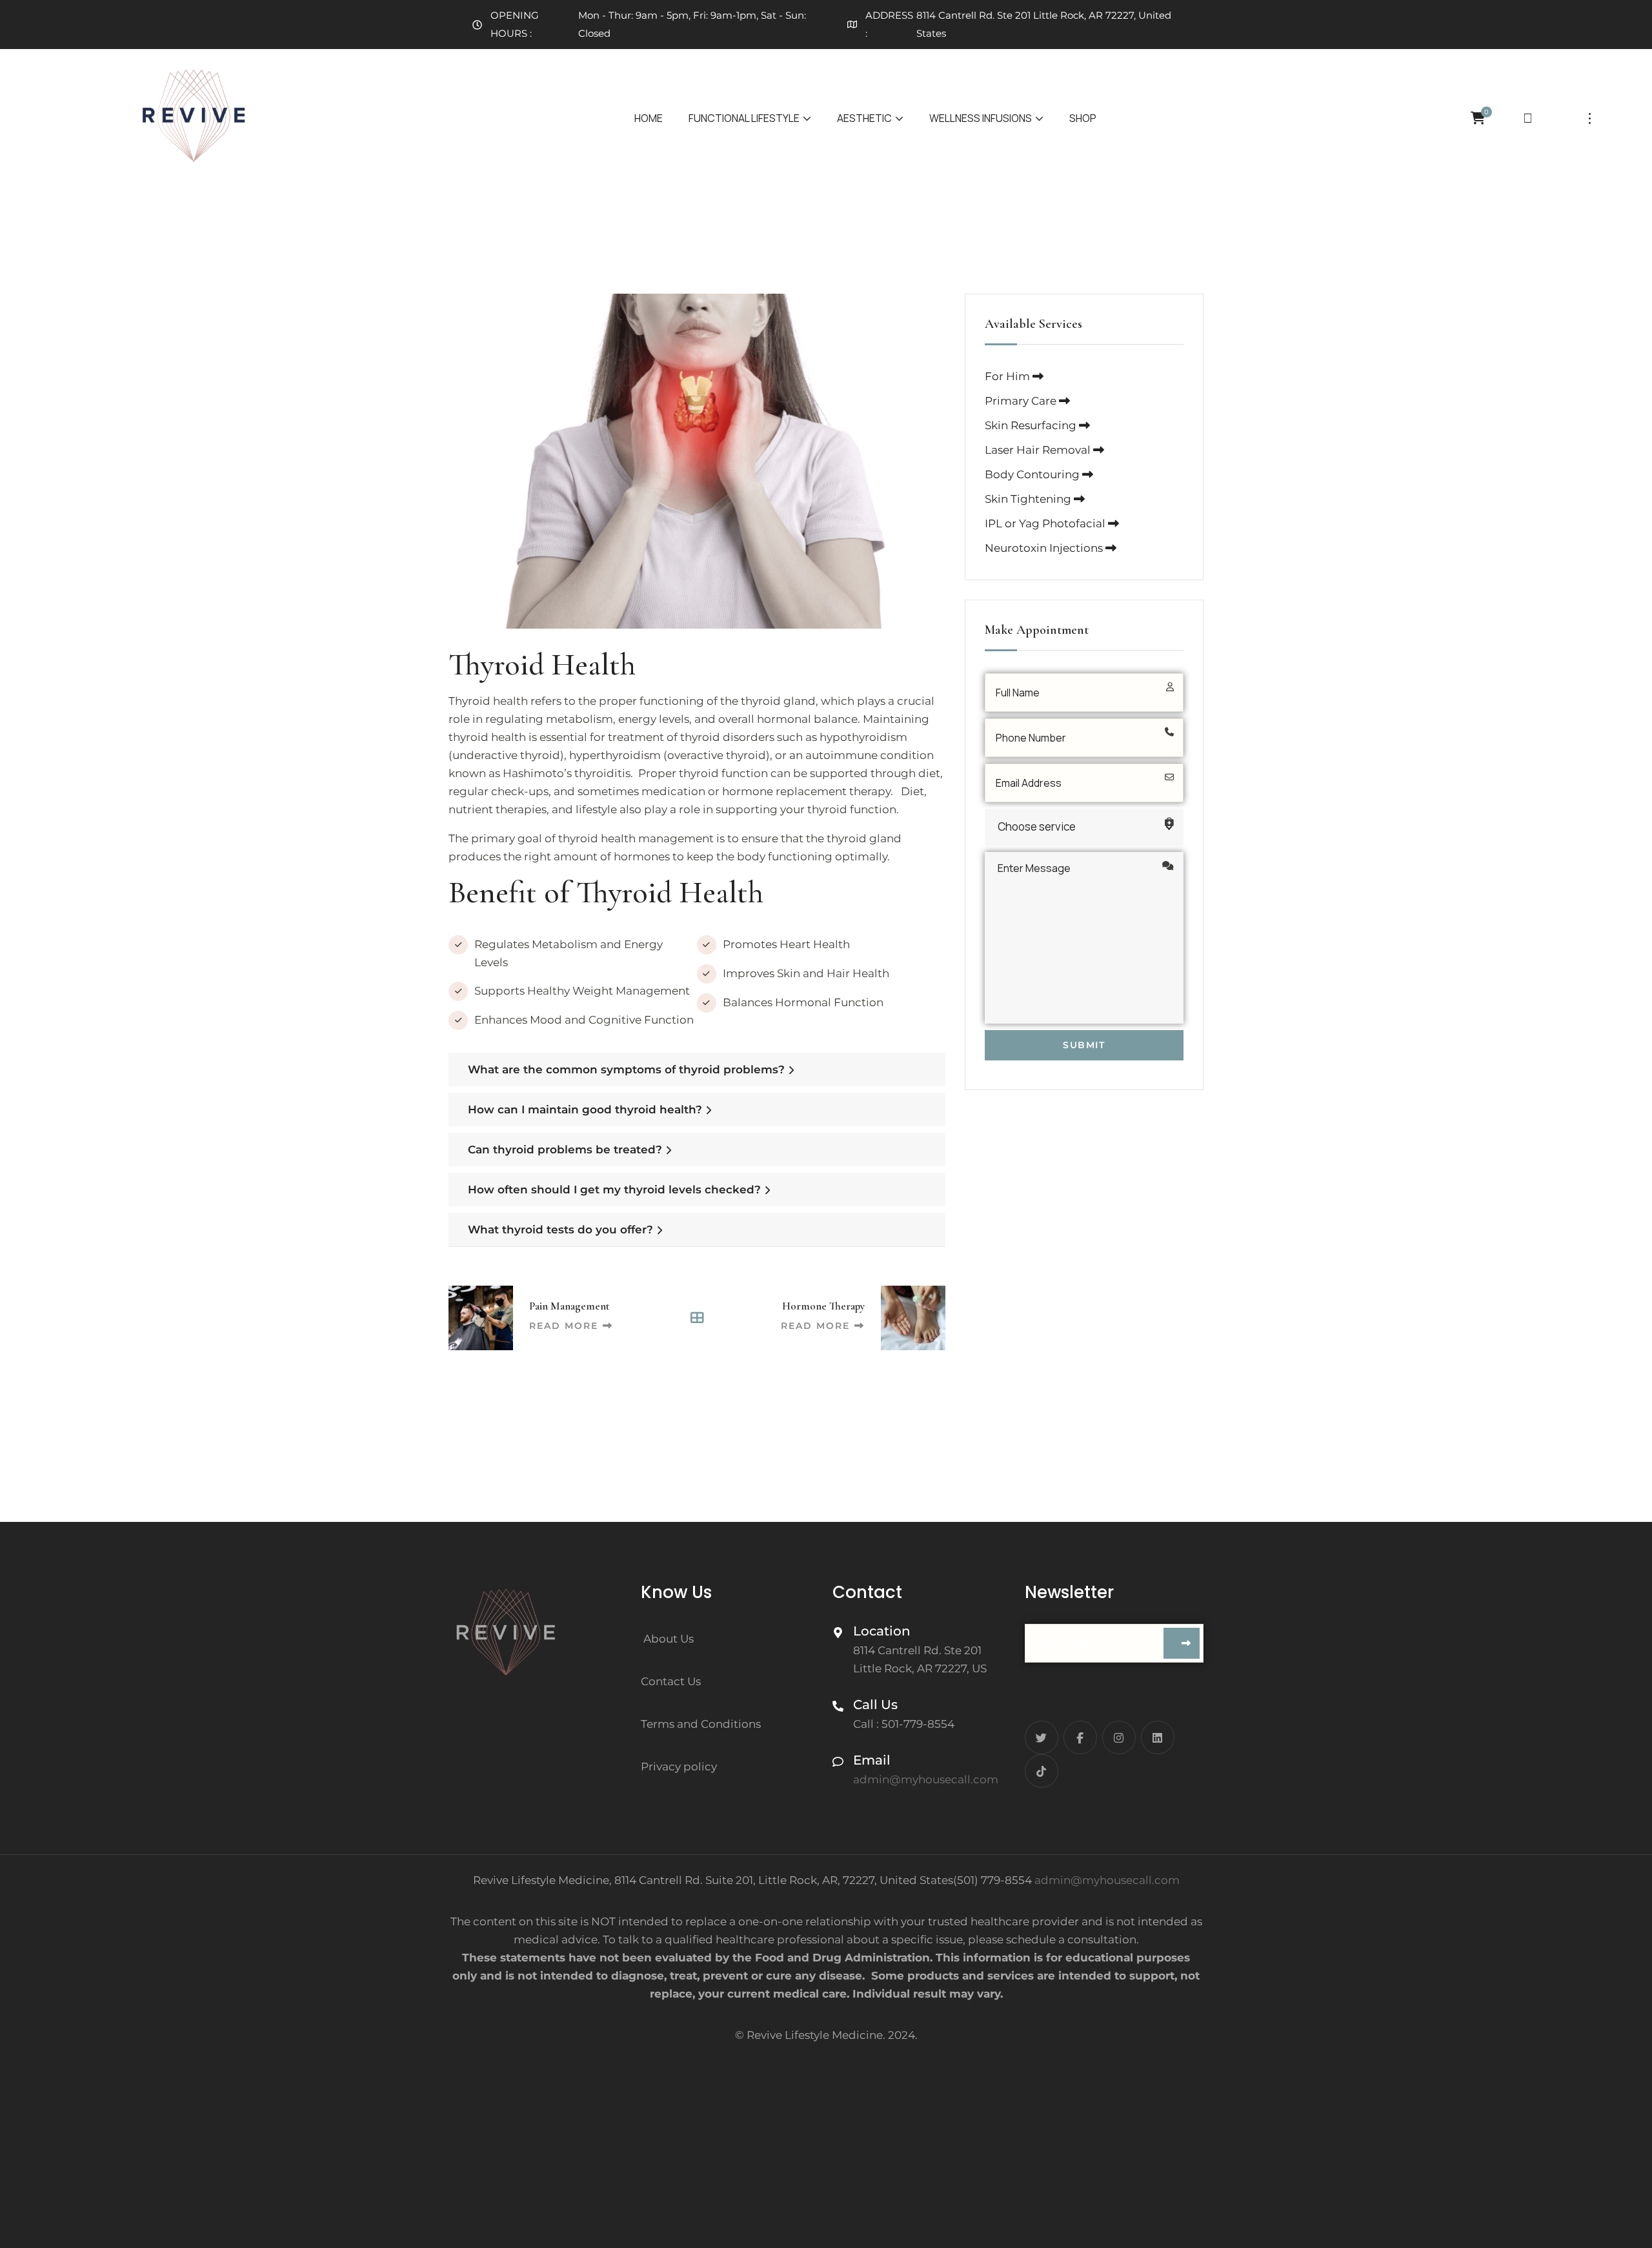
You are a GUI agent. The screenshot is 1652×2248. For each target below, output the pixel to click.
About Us (669, 1639)
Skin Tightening (1029, 499)
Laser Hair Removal (1039, 450)
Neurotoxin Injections (1045, 548)
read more (564, 1326)
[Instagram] (1119, 1737)
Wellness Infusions (981, 118)
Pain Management (569, 1306)
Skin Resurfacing (1032, 425)
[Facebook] (1080, 1737)
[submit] (1182, 1643)
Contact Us (671, 1681)
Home (649, 118)
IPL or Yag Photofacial (1046, 523)
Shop (1083, 118)
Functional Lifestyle (744, 118)
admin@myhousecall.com (1107, 1880)
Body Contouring (1033, 474)
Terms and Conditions (701, 1724)
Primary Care (1022, 401)
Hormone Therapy (823, 1306)
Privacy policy (679, 1767)
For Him (1009, 376)
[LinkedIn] (1158, 1737)
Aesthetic (864, 118)
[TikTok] (1042, 1771)
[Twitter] (1042, 1737)
